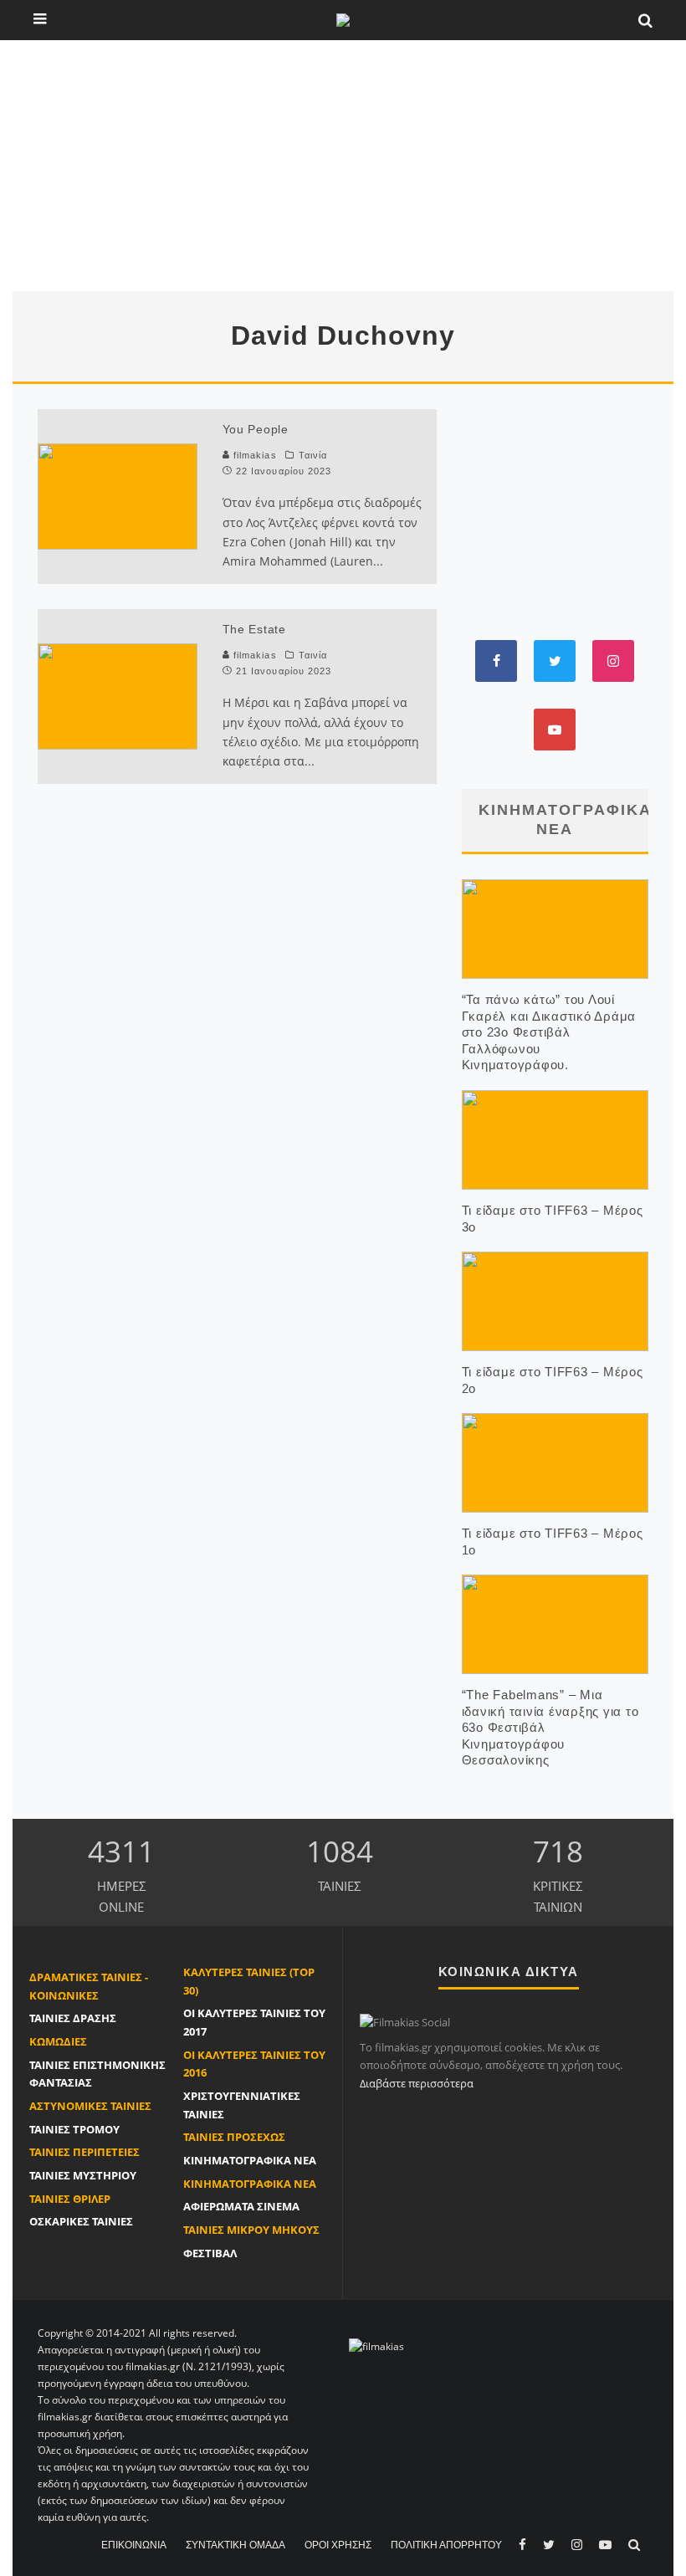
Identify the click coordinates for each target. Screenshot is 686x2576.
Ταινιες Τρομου (74, 2129)
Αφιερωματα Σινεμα (241, 2206)
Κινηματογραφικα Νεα (250, 2160)
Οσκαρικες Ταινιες (81, 2221)
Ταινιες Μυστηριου (83, 2175)
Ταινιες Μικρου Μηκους (251, 2230)
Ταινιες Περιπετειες (84, 2152)
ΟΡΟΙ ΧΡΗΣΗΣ (338, 2545)
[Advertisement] (343, 166)
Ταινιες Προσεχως (234, 2137)
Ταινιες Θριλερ (70, 2199)
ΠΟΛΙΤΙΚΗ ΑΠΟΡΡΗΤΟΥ (446, 2545)
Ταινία (313, 455)
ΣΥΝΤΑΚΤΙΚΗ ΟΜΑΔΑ (235, 2545)
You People (256, 429)
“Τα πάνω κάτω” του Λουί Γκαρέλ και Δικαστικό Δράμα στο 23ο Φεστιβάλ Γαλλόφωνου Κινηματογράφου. (549, 1032)
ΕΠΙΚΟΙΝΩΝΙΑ (134, 2545)
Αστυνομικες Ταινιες (90, 2106)
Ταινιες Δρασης (73, 2018)
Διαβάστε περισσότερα (417, 2083)
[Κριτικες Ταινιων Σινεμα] (376, 2346)
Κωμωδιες (58, 2041)
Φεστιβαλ (210, 2253)
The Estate (254, 629)
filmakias (253, 455)
